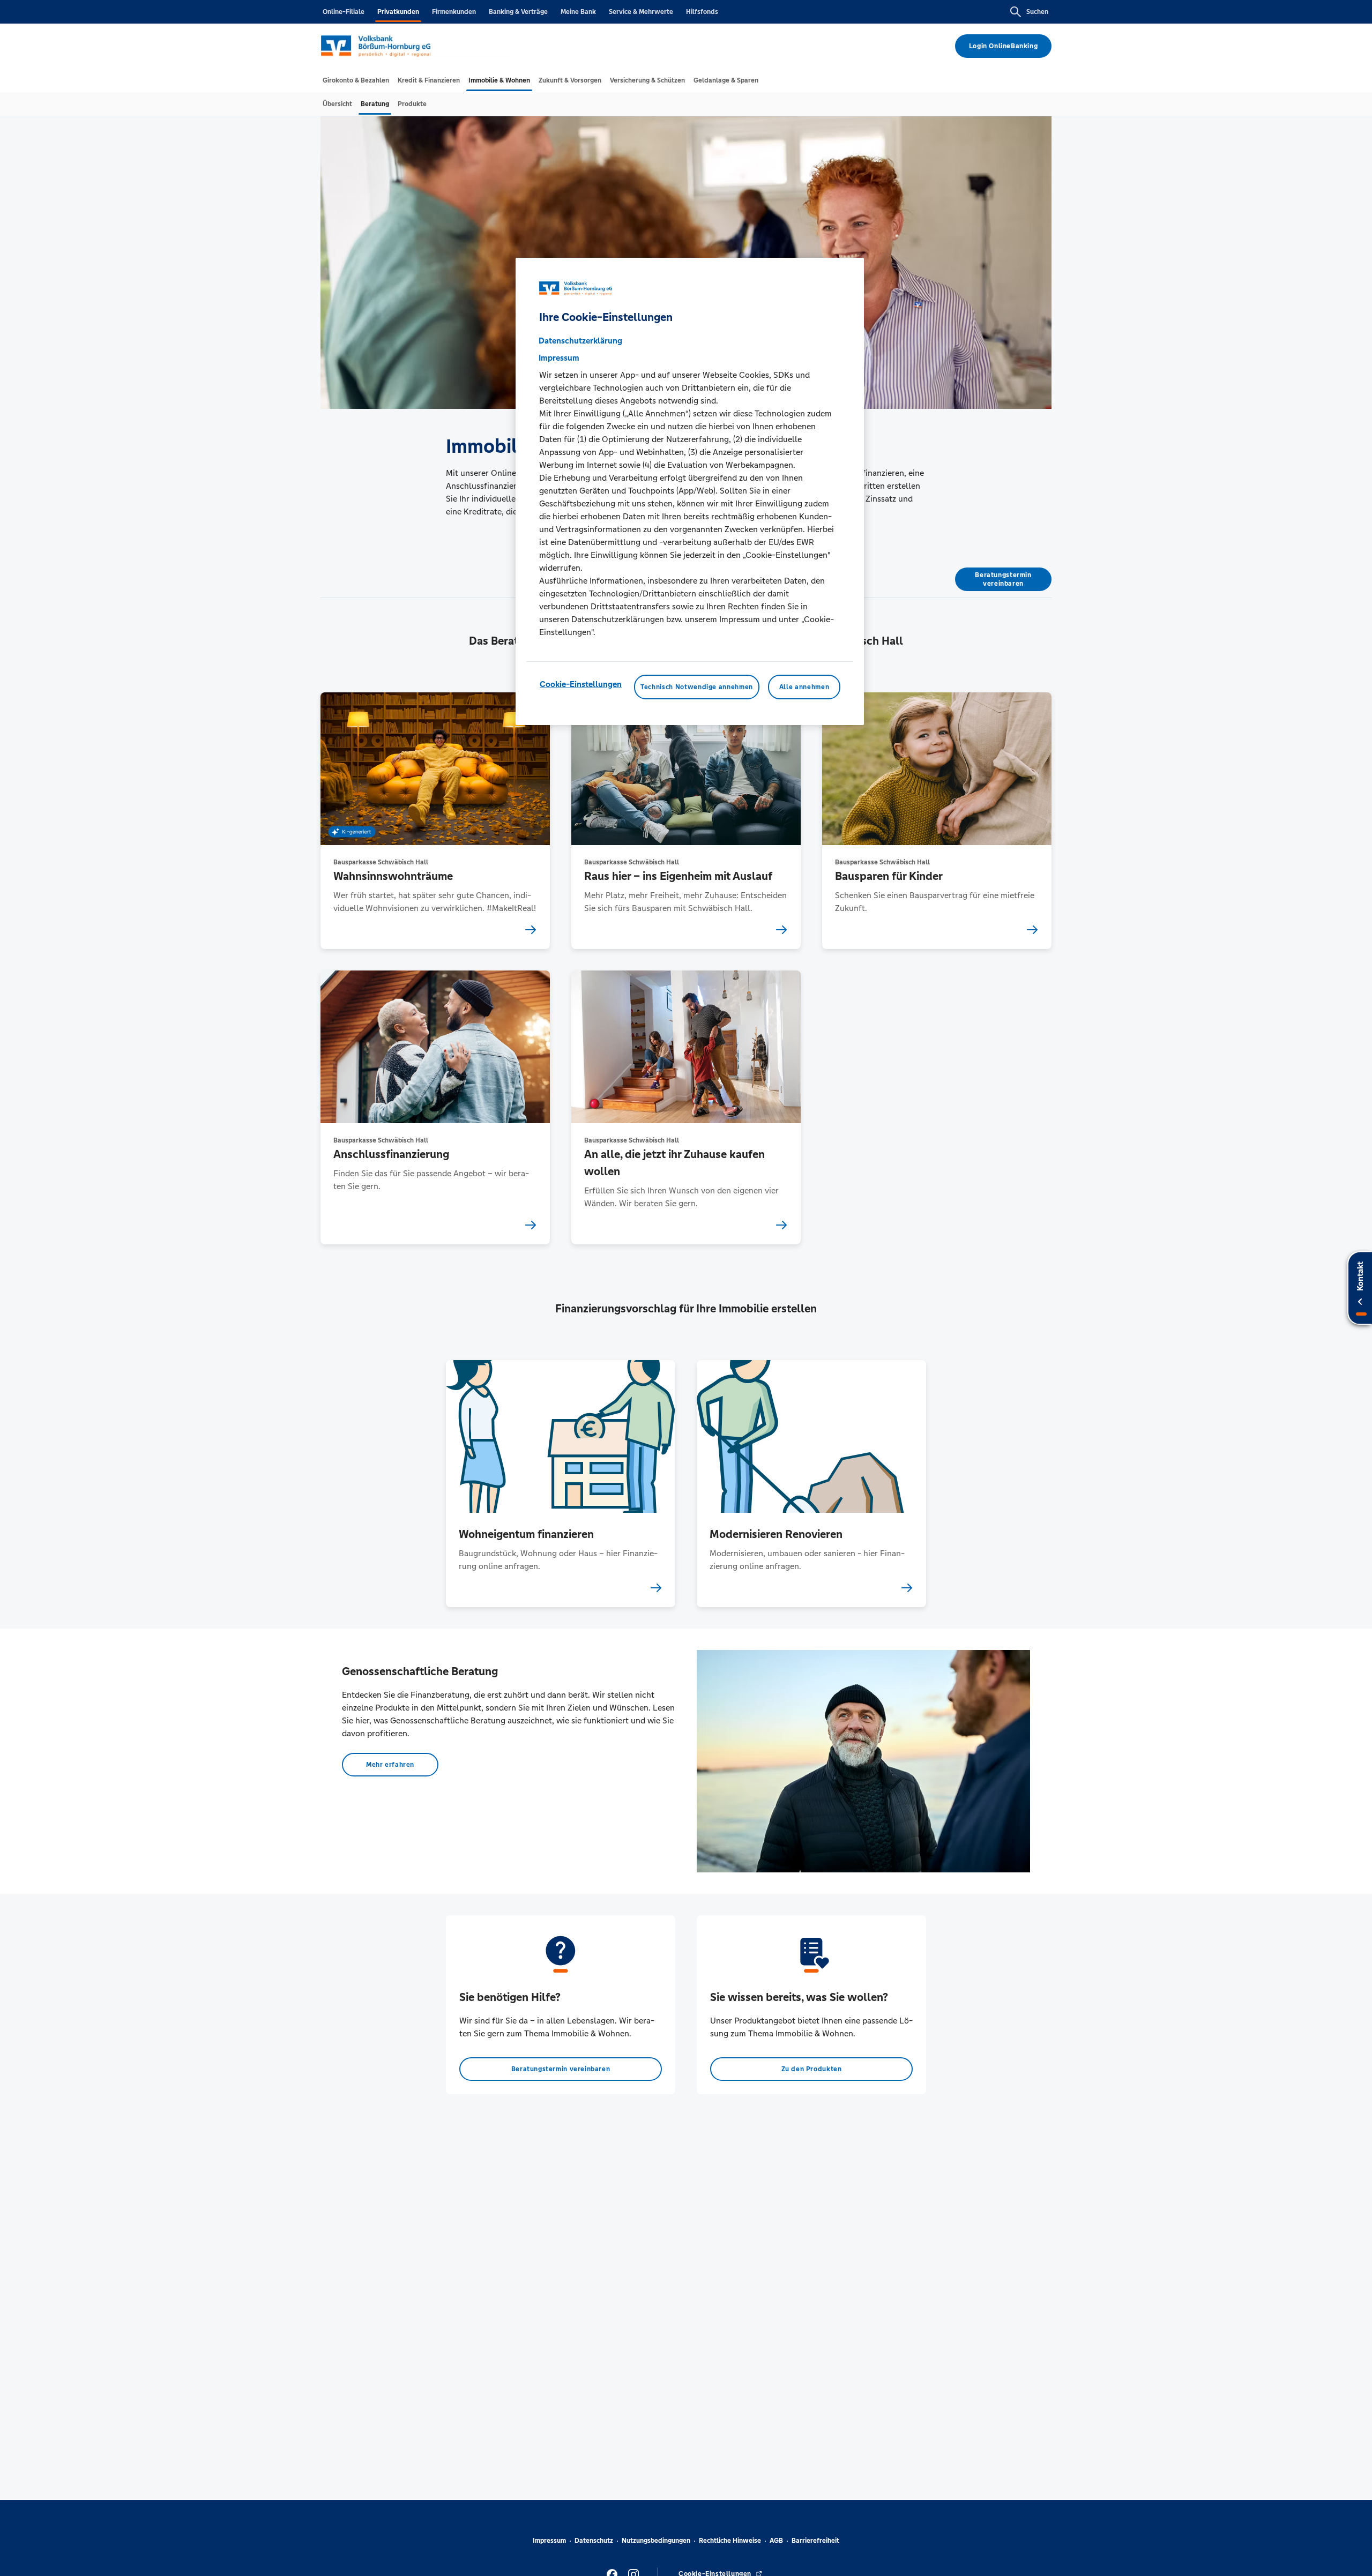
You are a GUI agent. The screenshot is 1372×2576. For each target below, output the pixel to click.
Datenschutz (594, 2541)
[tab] (356, 80)
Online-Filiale (344, 12)
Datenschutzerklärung (580, 340)
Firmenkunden (454, 12)
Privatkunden (398, 12)
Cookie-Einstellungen (581, 684)
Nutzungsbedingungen (656, 2541)
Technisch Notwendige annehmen (697, 686)
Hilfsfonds (702, 12)
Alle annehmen (804, 686)
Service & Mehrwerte (641, 12)
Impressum (549, 2541)
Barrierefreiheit (815, 2541)
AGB (776, 2541)
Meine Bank (578, 12)
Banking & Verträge (518, 12)
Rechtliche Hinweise (730, 2541)
